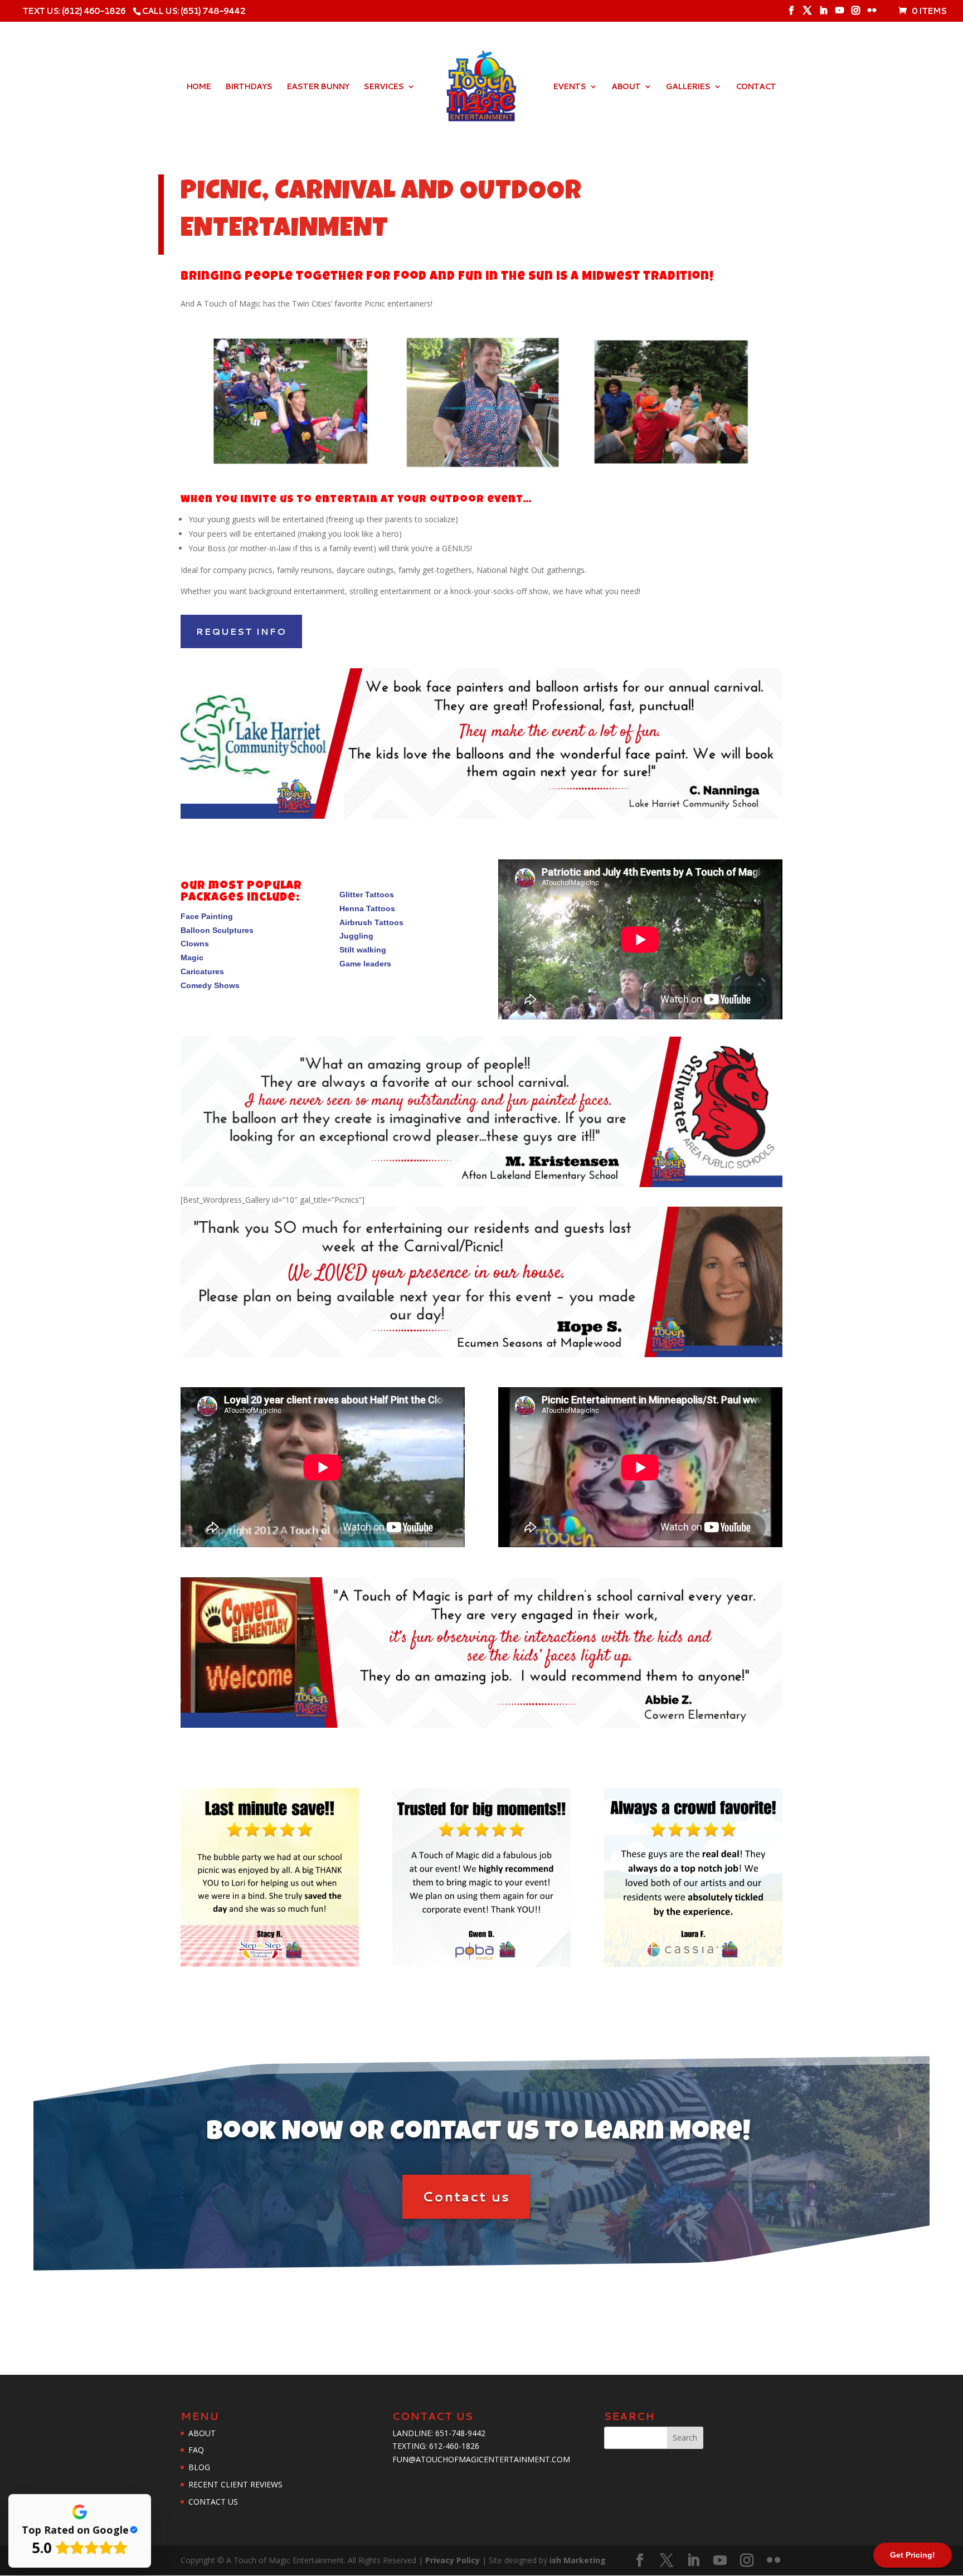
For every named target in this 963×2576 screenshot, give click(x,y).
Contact (756, 87)
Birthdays (249, 87)
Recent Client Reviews (235, 2484)
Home (198, 87)
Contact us (466, 2196)
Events (569, 87)
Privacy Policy (454, 2560)
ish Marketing (578, 2560)
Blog (199, 2467)
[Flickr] (872, 14)
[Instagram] (855, 14)
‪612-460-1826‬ (454, 2446)
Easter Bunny (318, 87)
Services (383, 87)
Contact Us (213, 2502)
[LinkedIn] (823, 14)
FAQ (196, 2450)
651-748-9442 (460, 2433)
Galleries (688, 87)
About (626, 87)
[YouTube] (839, 14)
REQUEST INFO (241, 631)
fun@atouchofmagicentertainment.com (481, 2459)
